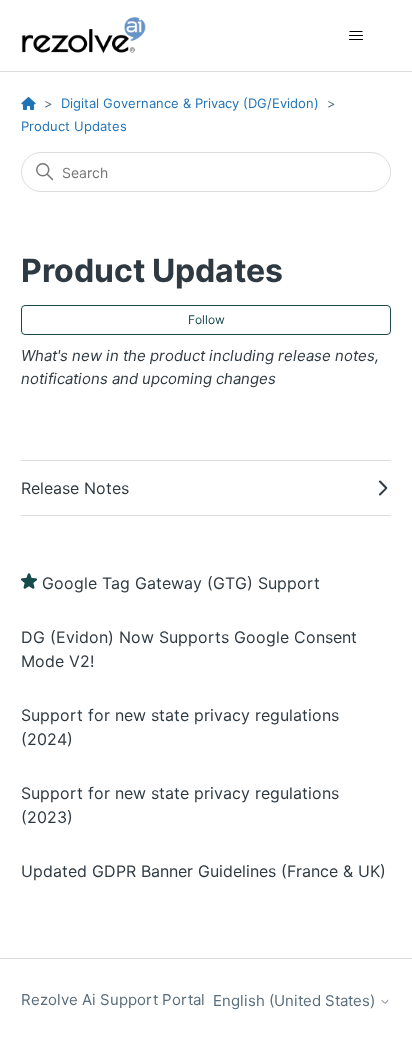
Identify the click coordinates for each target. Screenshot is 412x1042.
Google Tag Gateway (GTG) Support (181, 583)
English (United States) (296, 1000)
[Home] (95, 35)
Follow (206, 319)
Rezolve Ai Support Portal (113, 999)
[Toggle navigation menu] (355, 36)
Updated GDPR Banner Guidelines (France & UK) (203, 871)
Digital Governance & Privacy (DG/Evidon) (190, 103)
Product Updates (74, 126)
